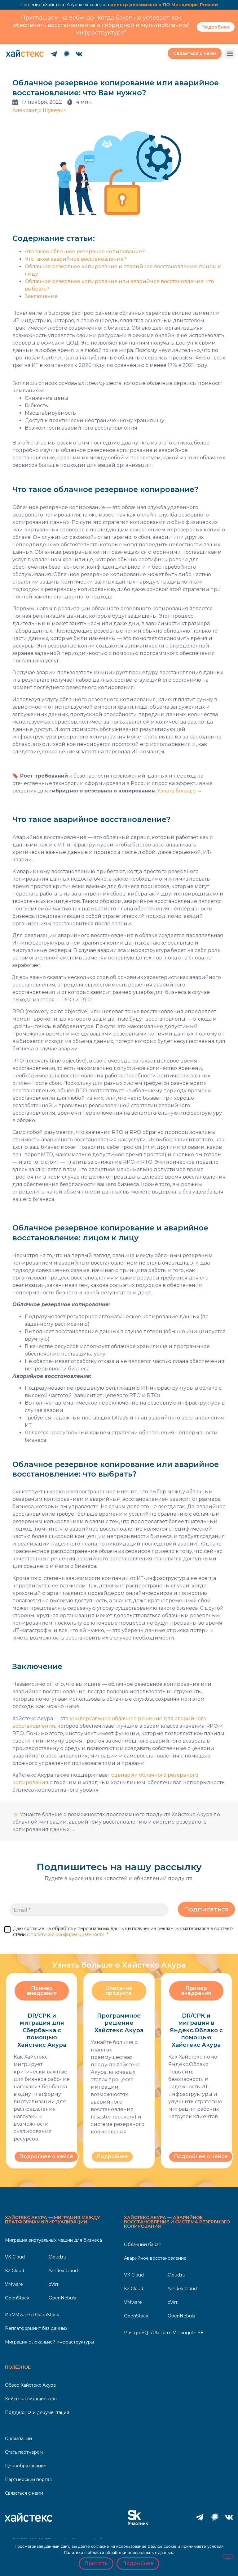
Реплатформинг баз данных (36, 2328)
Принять (96, 2563)
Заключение (41, 296)
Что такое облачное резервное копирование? (85, 252)
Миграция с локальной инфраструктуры (49, 2342)
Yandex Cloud (63, 2271)
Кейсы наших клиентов (31, 2399)
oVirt (54, 2284)
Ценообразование (26, 2466)
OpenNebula (62, 2298)
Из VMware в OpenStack (32, 2315)
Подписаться (206, 1909)
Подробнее (138, 2563)
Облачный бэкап (143, 2244)
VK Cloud (15, 2257)
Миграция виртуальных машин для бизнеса (53, 2240)
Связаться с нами (24, 2493)
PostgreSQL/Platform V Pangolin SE (164, 2333)
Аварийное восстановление (155, 2258)
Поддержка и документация (37, 2412)
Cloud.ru (57, 2257)
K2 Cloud (15, 2271)
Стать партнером (24, 2452)
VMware (14, 2284)
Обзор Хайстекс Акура (30, 2385)
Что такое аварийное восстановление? (76, 259)
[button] (230, 54)
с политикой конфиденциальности (66, 1934)
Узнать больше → (180, 791)
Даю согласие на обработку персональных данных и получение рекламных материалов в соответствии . (123, 1931)
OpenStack (17, 2298)
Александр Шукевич (40, 110)
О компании (18, 2438)
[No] (228, 2557)
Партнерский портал (28, 2479)
